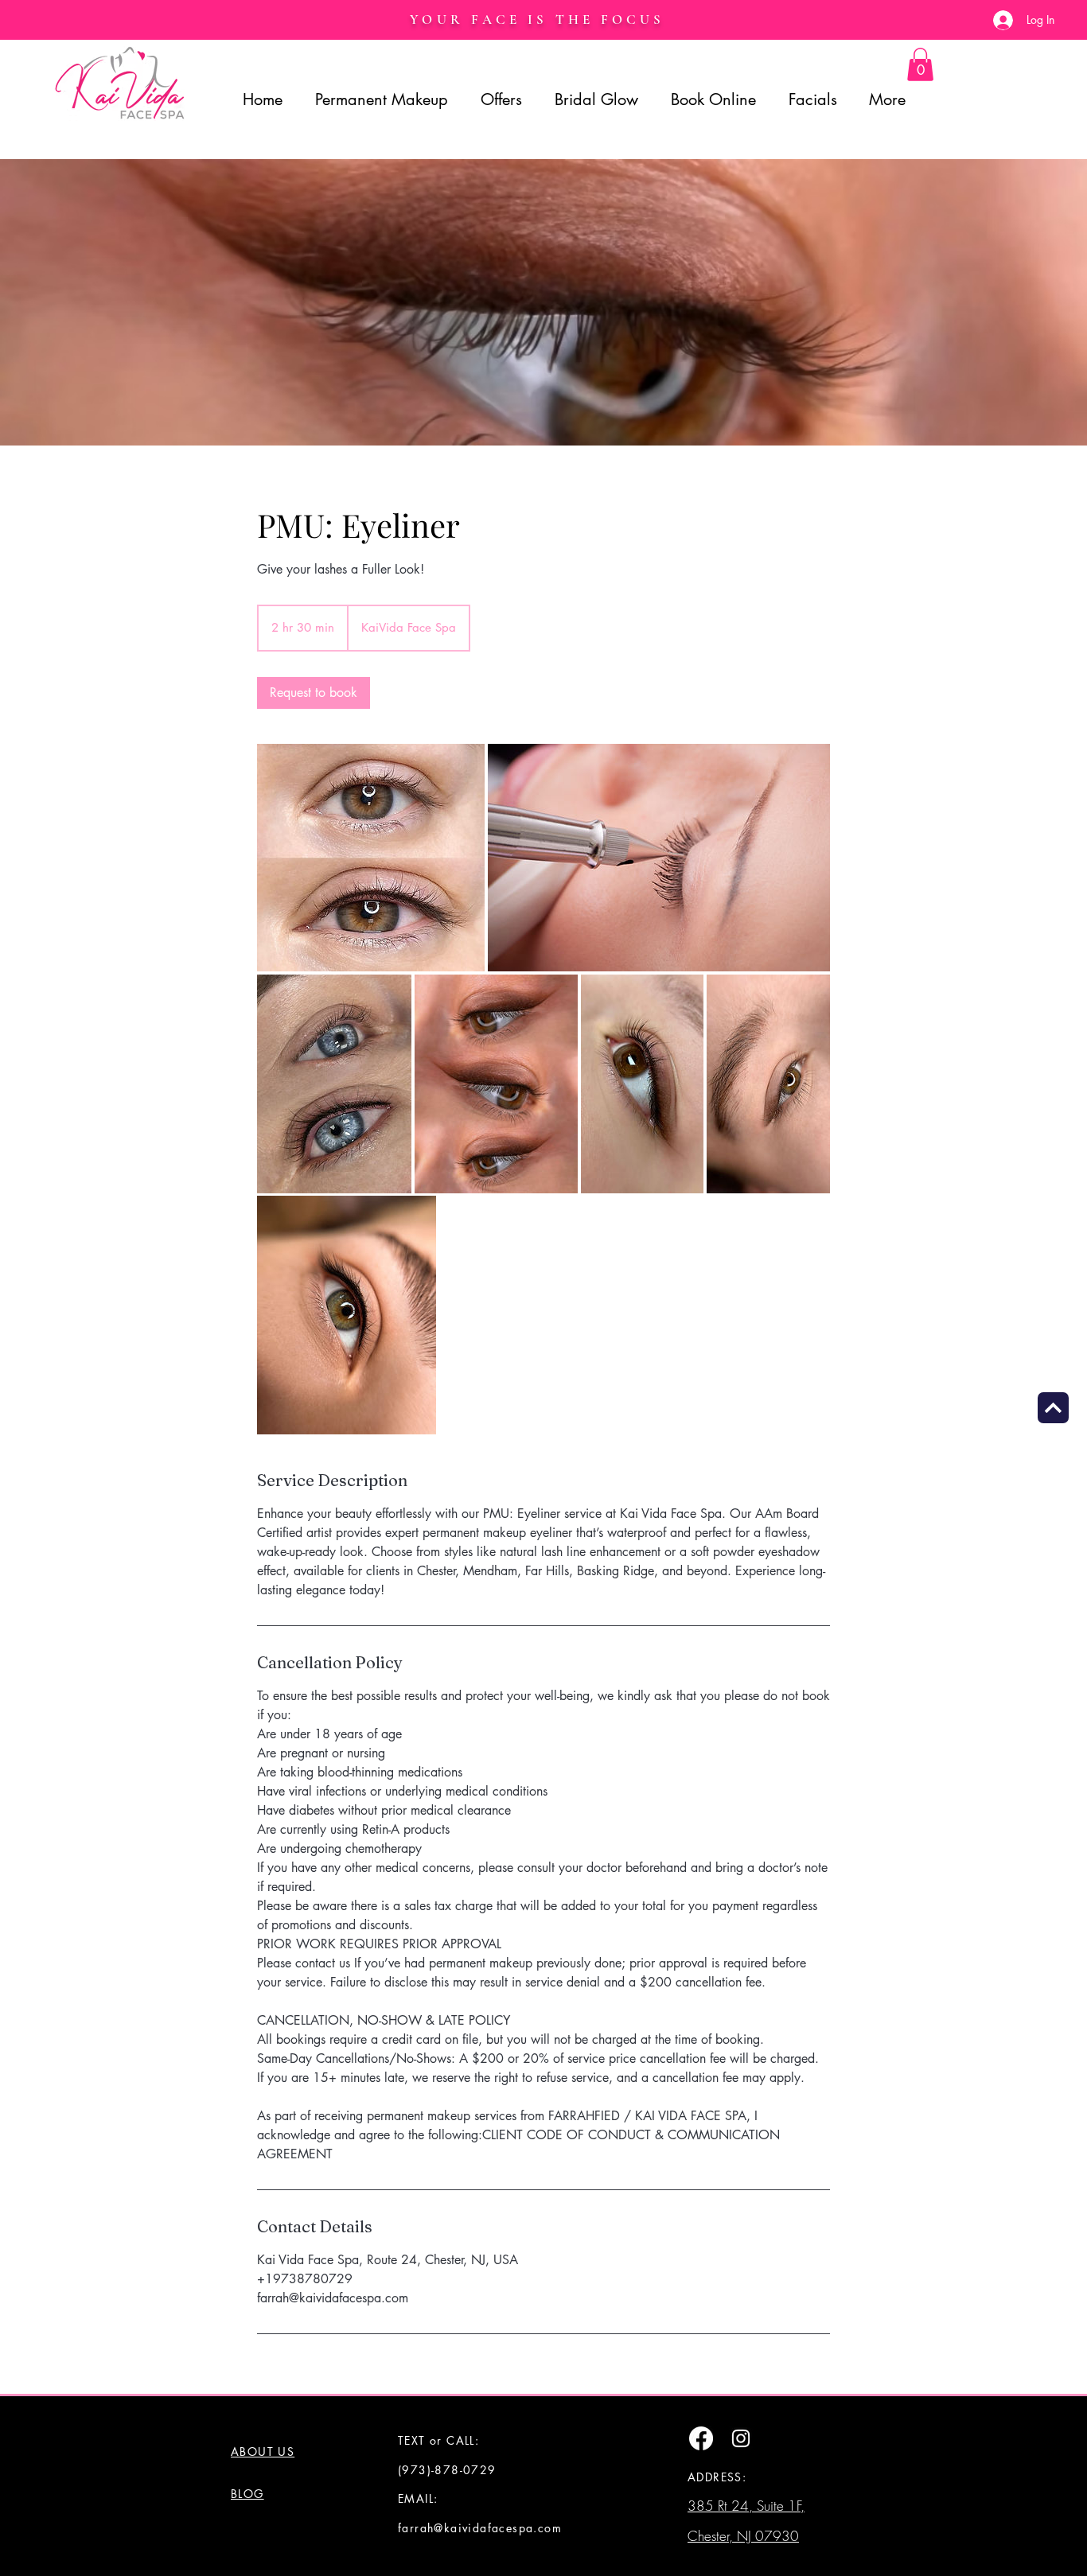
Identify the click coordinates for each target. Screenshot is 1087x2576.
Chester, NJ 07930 (743, 2536)
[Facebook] (701, 2438)
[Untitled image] (371, 858)
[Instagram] (741, 2438)
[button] (920, 64)
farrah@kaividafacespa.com (480, 2528)
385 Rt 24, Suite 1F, (746, 2506)
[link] (314, 693)
